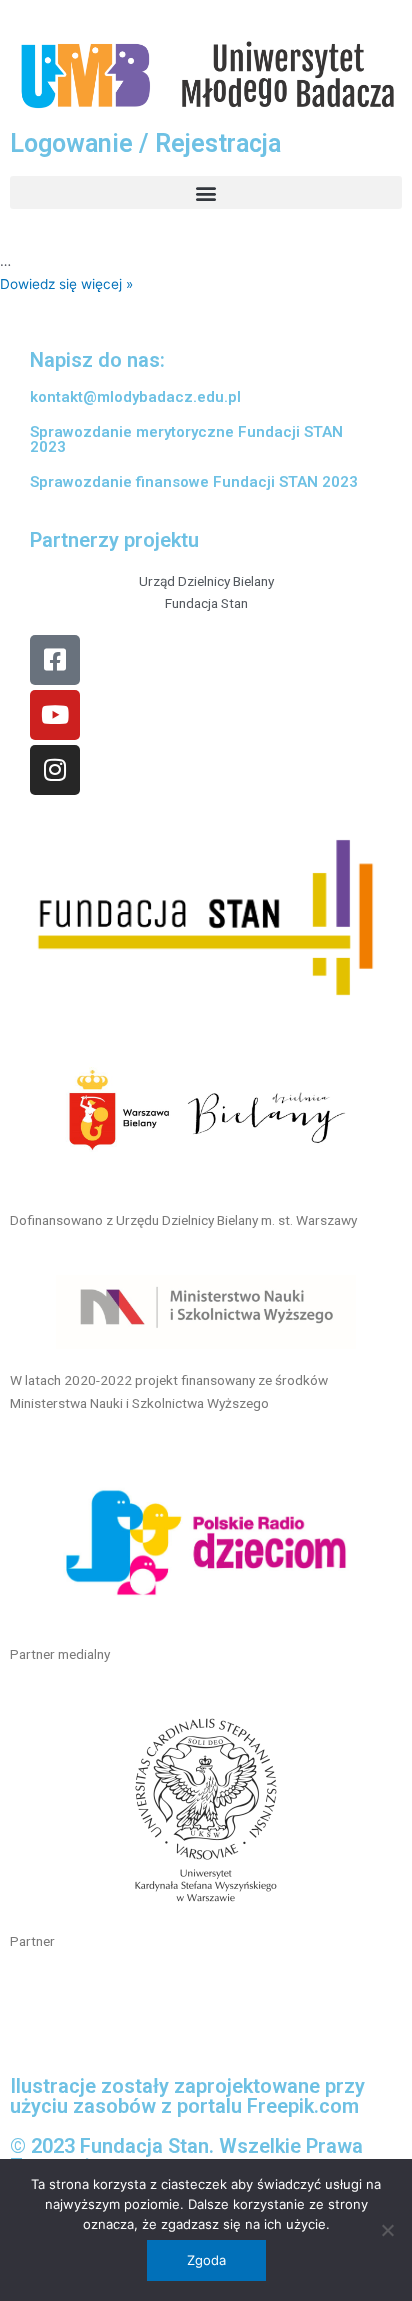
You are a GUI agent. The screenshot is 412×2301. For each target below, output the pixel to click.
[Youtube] (55, 715)
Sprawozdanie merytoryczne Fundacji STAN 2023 (186, 439)
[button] (206, 192)
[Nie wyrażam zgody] (387, 2230)
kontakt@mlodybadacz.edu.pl (135, 397)
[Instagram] (55, 770)
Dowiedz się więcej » (66, 284)
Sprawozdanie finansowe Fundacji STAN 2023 (194, 482)
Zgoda (206, 2260)
